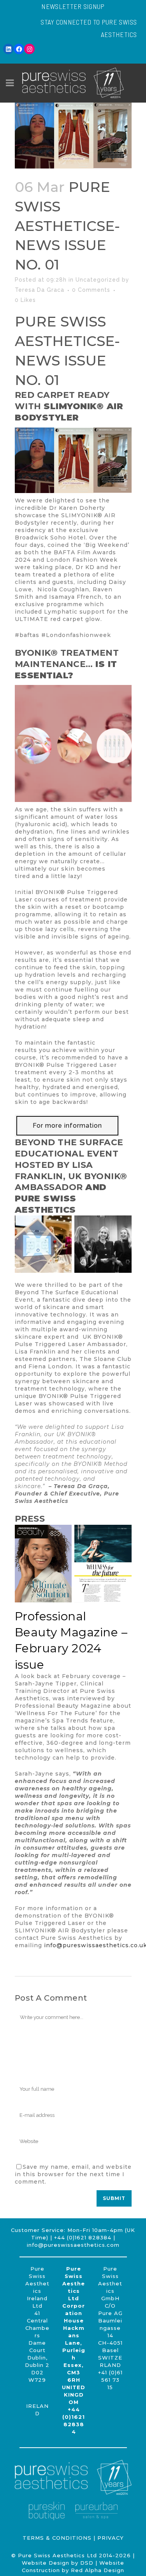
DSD (87, 2563)
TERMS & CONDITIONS (57, 2538)
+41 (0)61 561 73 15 (110, 2380)
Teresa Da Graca (40, 290)
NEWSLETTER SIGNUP (73, 6)
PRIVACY (111, 2538)
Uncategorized (98, 280)
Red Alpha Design (98, 2570)
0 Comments (91, 290)
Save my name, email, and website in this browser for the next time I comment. (73, 2174)
